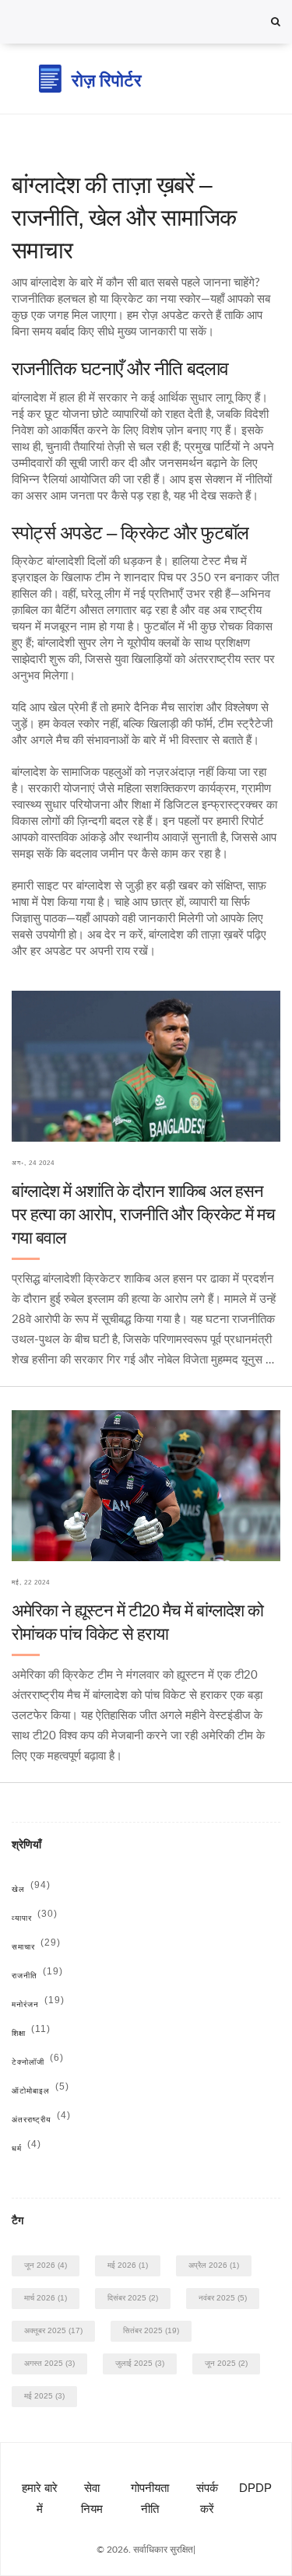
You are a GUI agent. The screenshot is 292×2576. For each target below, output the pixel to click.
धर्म (26, 2148)
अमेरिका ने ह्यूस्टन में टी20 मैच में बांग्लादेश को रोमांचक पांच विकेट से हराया (137, 1622)
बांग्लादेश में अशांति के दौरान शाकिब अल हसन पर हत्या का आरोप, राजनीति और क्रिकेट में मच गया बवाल (143, 1214)
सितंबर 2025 (151, 2330)
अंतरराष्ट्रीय (41, 2120)
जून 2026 (46, 2265)
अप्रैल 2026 (214, 2265)
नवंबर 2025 (223, 2298)
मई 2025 (44, 2396)
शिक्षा (31, 2033)
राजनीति (37, 1976)
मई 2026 (128, 2265)
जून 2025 (226, 2363)
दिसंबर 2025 (133, 2298)
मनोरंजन (38, 2004)
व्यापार (35, 1918)
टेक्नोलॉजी (38, 2062)
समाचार (36, 1947)
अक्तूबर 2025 (53, 2330)
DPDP (255, 2488)
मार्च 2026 (46, 2298)
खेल (31, 1889)
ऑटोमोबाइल (40, 2091)
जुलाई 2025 (140, 2363)
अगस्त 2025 (49, 2363)
